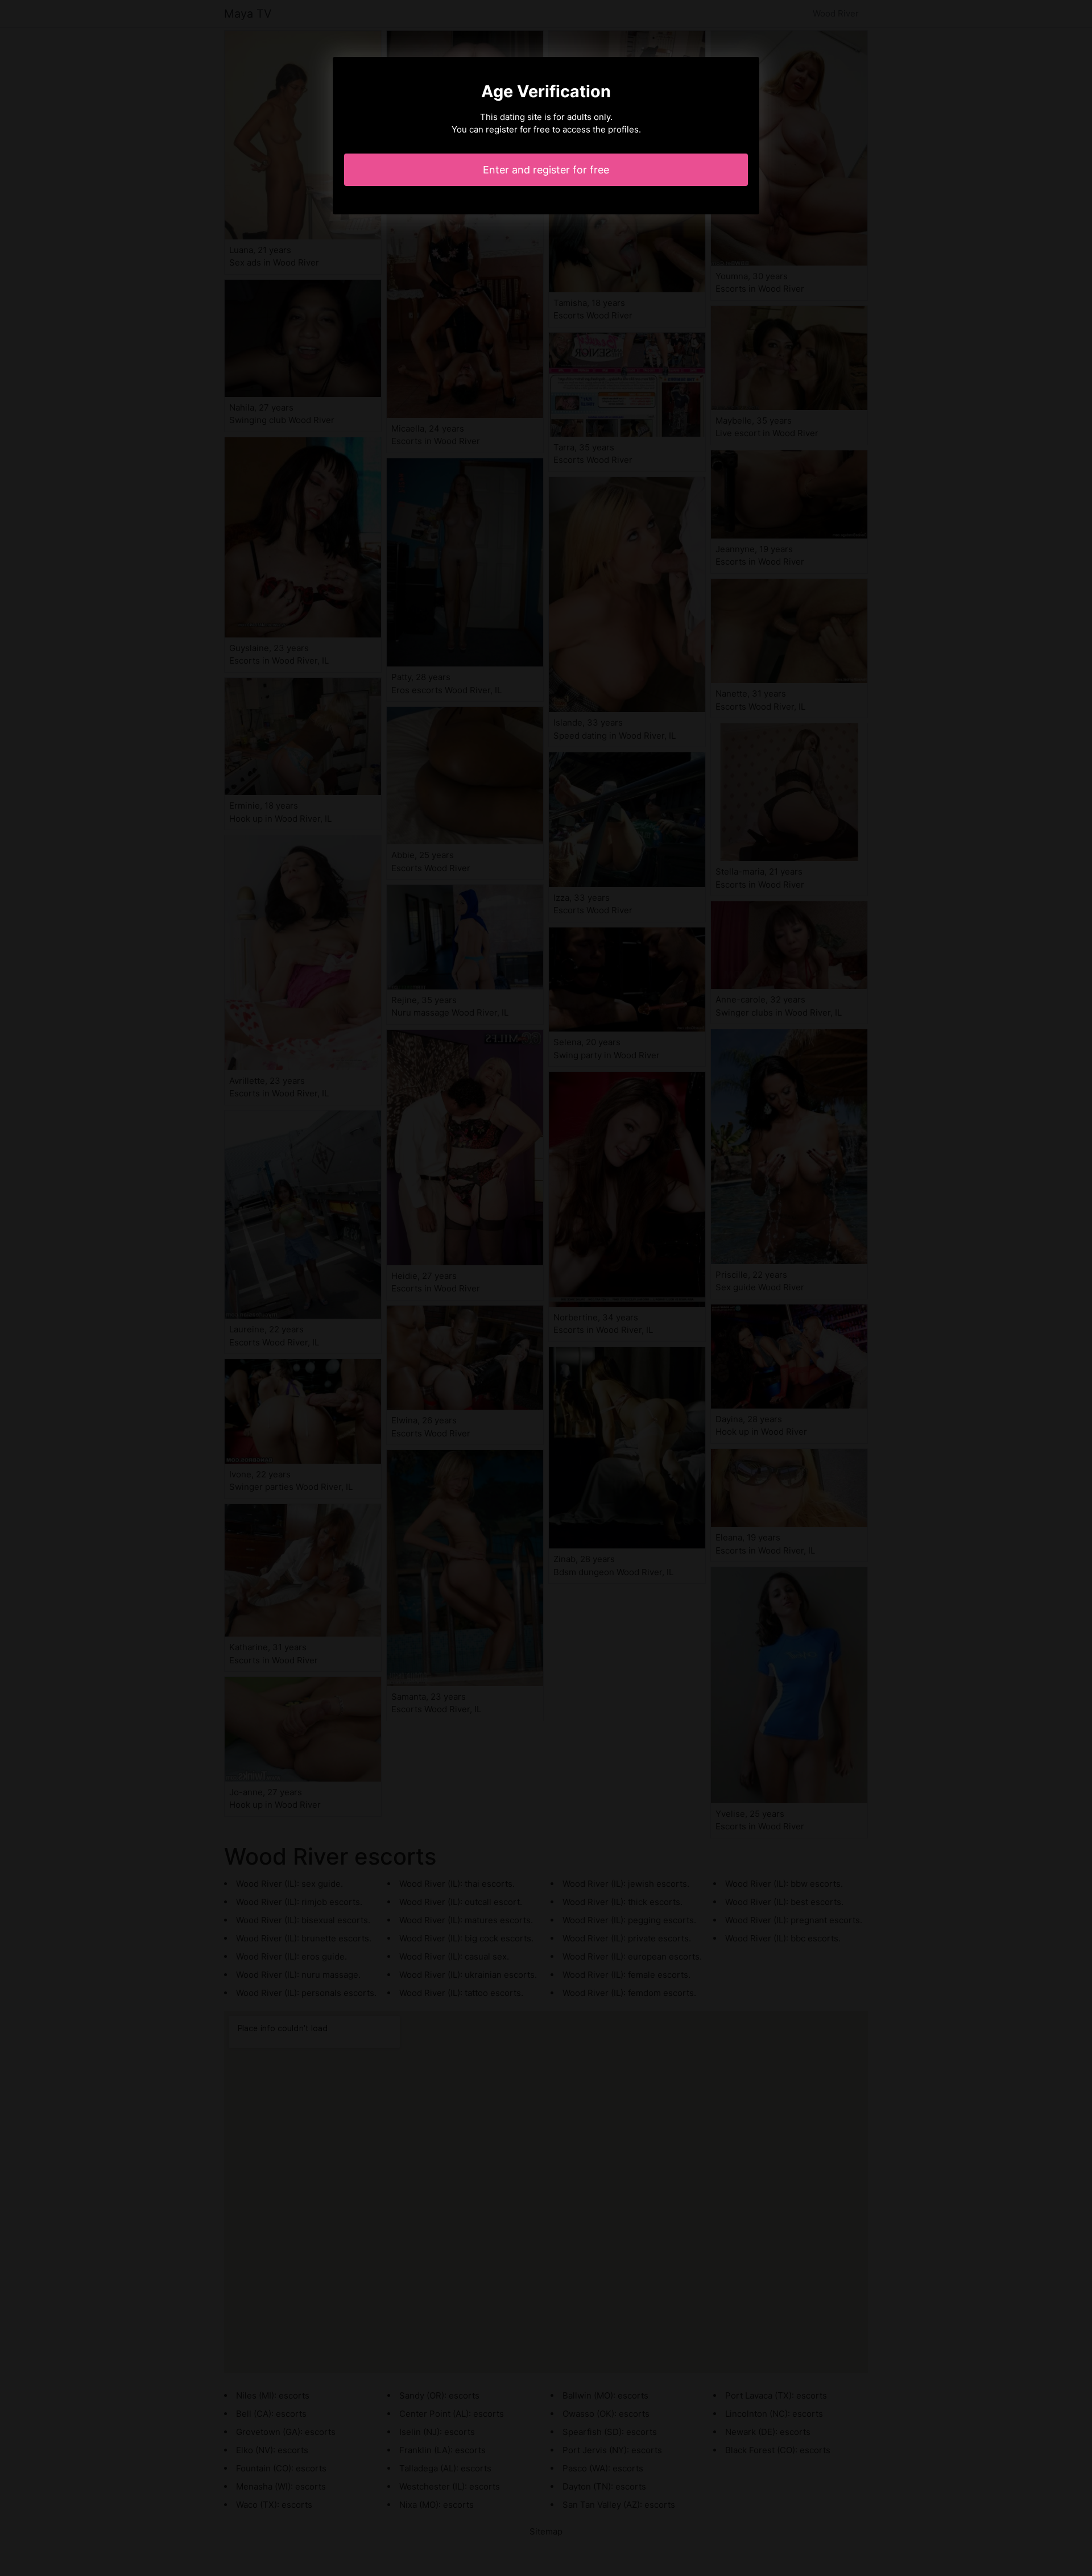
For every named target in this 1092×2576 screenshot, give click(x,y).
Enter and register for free (546, 170)
